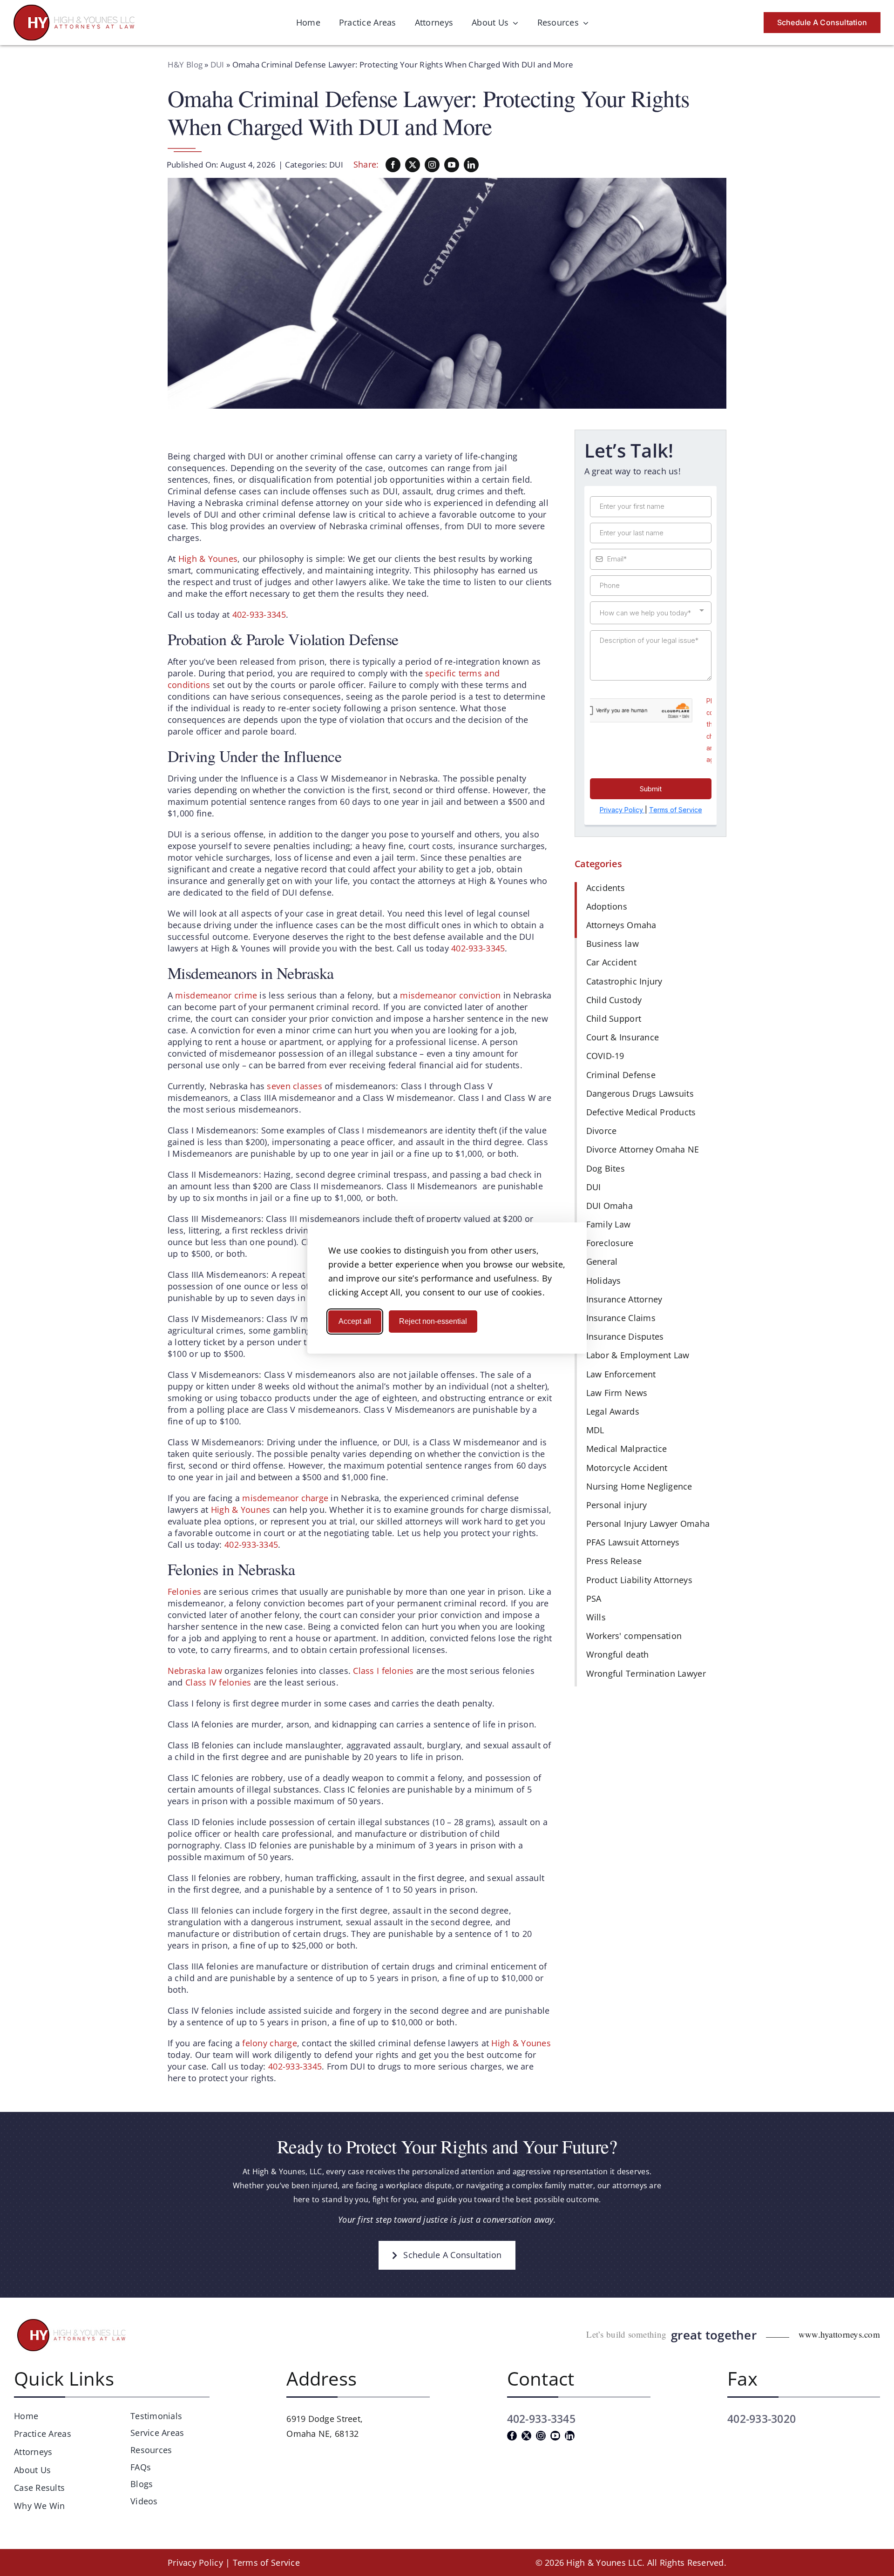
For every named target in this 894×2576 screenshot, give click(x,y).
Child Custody (614, 1000)
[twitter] (413, 165)
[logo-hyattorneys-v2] (73, 2320)
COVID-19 (605, 1056)
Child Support (614, 1018)
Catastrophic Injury (624, 981)
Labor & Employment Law (638, 1355)
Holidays (604, 1281)
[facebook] (393, 165)
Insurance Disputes (625, 1336)
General (602, 1261)
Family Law (609, 1224)
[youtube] (452, 165)
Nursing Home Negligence (639, 1486)
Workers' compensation (634, 1636)
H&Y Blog (185, 64)
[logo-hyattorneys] (74, 9)
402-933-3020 (762, 2419)
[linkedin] (471, 165)
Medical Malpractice (627, 1449)
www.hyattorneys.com (839, 2334)
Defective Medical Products (641, 1112)
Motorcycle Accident (627, 1468)
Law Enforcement (621, 1374)
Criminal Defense (621, 1075)
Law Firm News (617, 1393)
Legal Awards (613, 1411)
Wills (596, 1617)
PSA (594, 1598)
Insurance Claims (621, 1318)
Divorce (602, 1131)
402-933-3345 (259, 614)
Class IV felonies (218, 1682)
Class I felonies (383, 1671)
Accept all (355, 1321)
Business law (613, 944)
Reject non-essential (433, 1321)
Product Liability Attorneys (639, 1580)
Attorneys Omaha (621, 925)
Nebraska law (196, 1671)
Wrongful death (618, 1654)
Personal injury (617, 1505)
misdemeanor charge (286, 1498)
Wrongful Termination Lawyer (646, 1673)
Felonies (184, 1591)
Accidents (606, 888)
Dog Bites (606, 1168)
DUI (217, 64)
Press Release (614, 1561)
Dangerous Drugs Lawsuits (640, 1093)
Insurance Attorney (624, 1299)
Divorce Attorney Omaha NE (643, 1149)
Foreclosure (610, 1243)
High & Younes (208, 559)
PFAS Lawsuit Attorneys (633, 1542)
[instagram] (432, 165)
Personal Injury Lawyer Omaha (648, 1524)
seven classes (295, 1086)
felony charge (270, 2043)
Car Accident (611, 962)
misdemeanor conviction (450, 995)
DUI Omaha (610, 1206)
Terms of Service (266, 2563)
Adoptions (607, 906)
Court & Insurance (623, 1037)
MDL (595, 1430)
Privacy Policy (195, 2563)
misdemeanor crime (216, 995)
